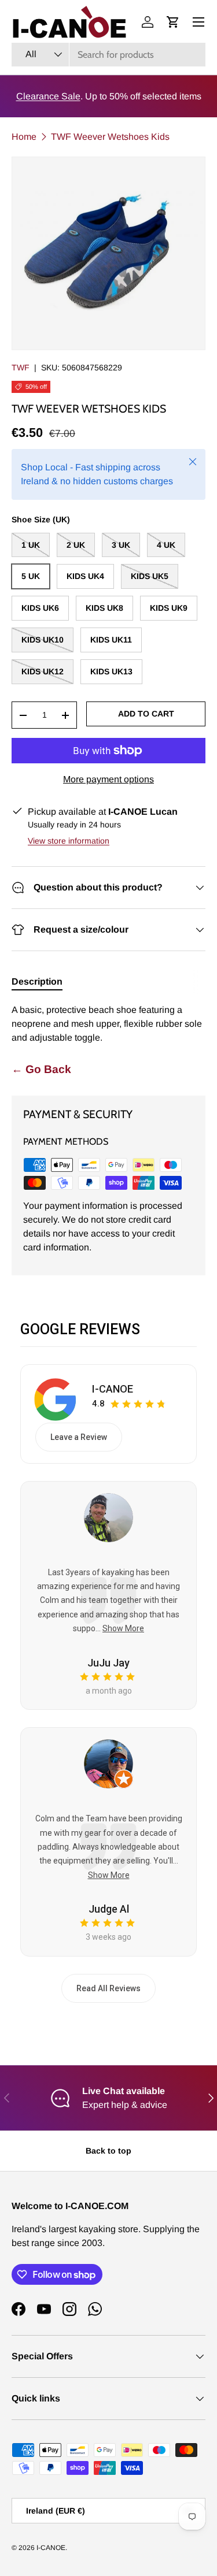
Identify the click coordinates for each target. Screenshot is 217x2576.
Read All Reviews (108, 1988)
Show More (123, 1628)
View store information (69, 841)
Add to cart (146, 714)
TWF (21, 368)
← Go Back (41, 1069)
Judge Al (109, 1909)
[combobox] (108, 55)
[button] (173, 22)
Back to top (108, 2151)
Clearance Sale (48, 96)
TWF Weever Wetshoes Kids (110, 137)
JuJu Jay (108, 1663)
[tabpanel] (108, 1024)
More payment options (108, 779)
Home (24, 137)
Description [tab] (37, 981)
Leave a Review (79, 1437)
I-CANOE (113, 1389)
